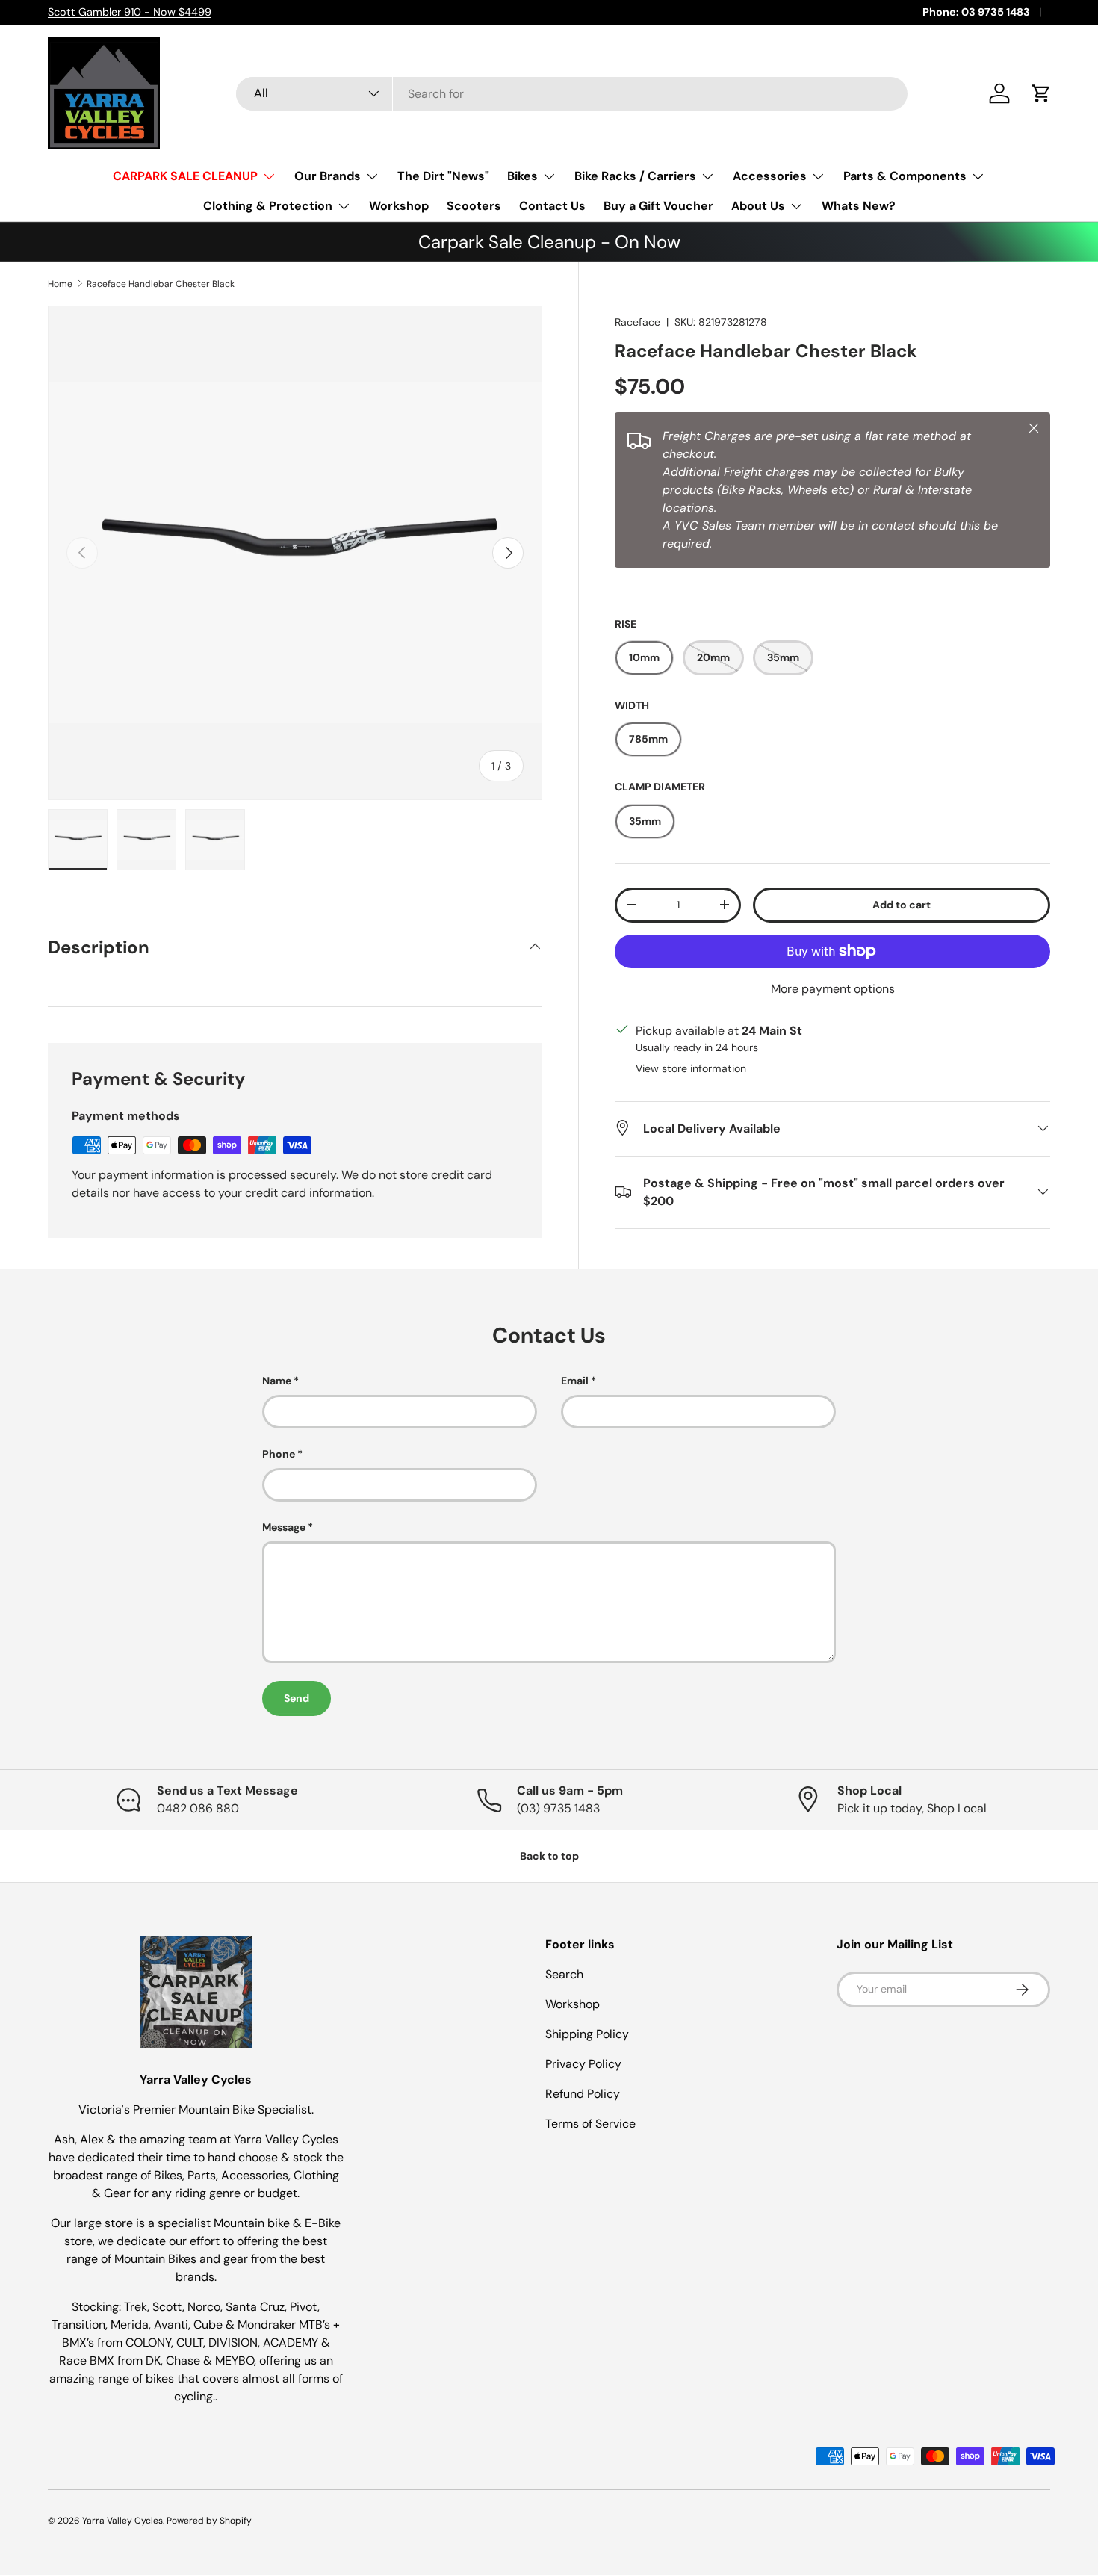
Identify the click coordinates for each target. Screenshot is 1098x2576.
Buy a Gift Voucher (658, 206)
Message (284, 1527)
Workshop (399, 206)
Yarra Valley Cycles (122, 2521)
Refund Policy (583, 2094)
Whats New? (859, 206)
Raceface (638, 322)
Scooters (474, 206)
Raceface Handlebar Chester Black (161, 284)
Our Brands (328, 176)
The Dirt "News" (443, 176)
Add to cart (902, 904)
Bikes (522, 176)
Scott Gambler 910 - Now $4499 (130, 12)
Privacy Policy (583, 2064)
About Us (758, 206)
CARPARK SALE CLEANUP (185, 176)
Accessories (770, 176)
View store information (691, 1068)
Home (60, 284)
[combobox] (572, 94)
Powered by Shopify (209, 2521)
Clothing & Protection (268, 206)
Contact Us (552, 206)
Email (575, 1381)
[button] (1041, 93)
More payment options (833, 988)
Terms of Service (590, 2124)
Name (277, 1381)
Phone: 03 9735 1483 (976, 12)
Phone (279, 1454)
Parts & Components (905, 176)
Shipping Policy (587, 2034)
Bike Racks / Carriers (635, 176)
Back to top (549, 1856)
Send (297, 1698)
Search (564, 1974)
